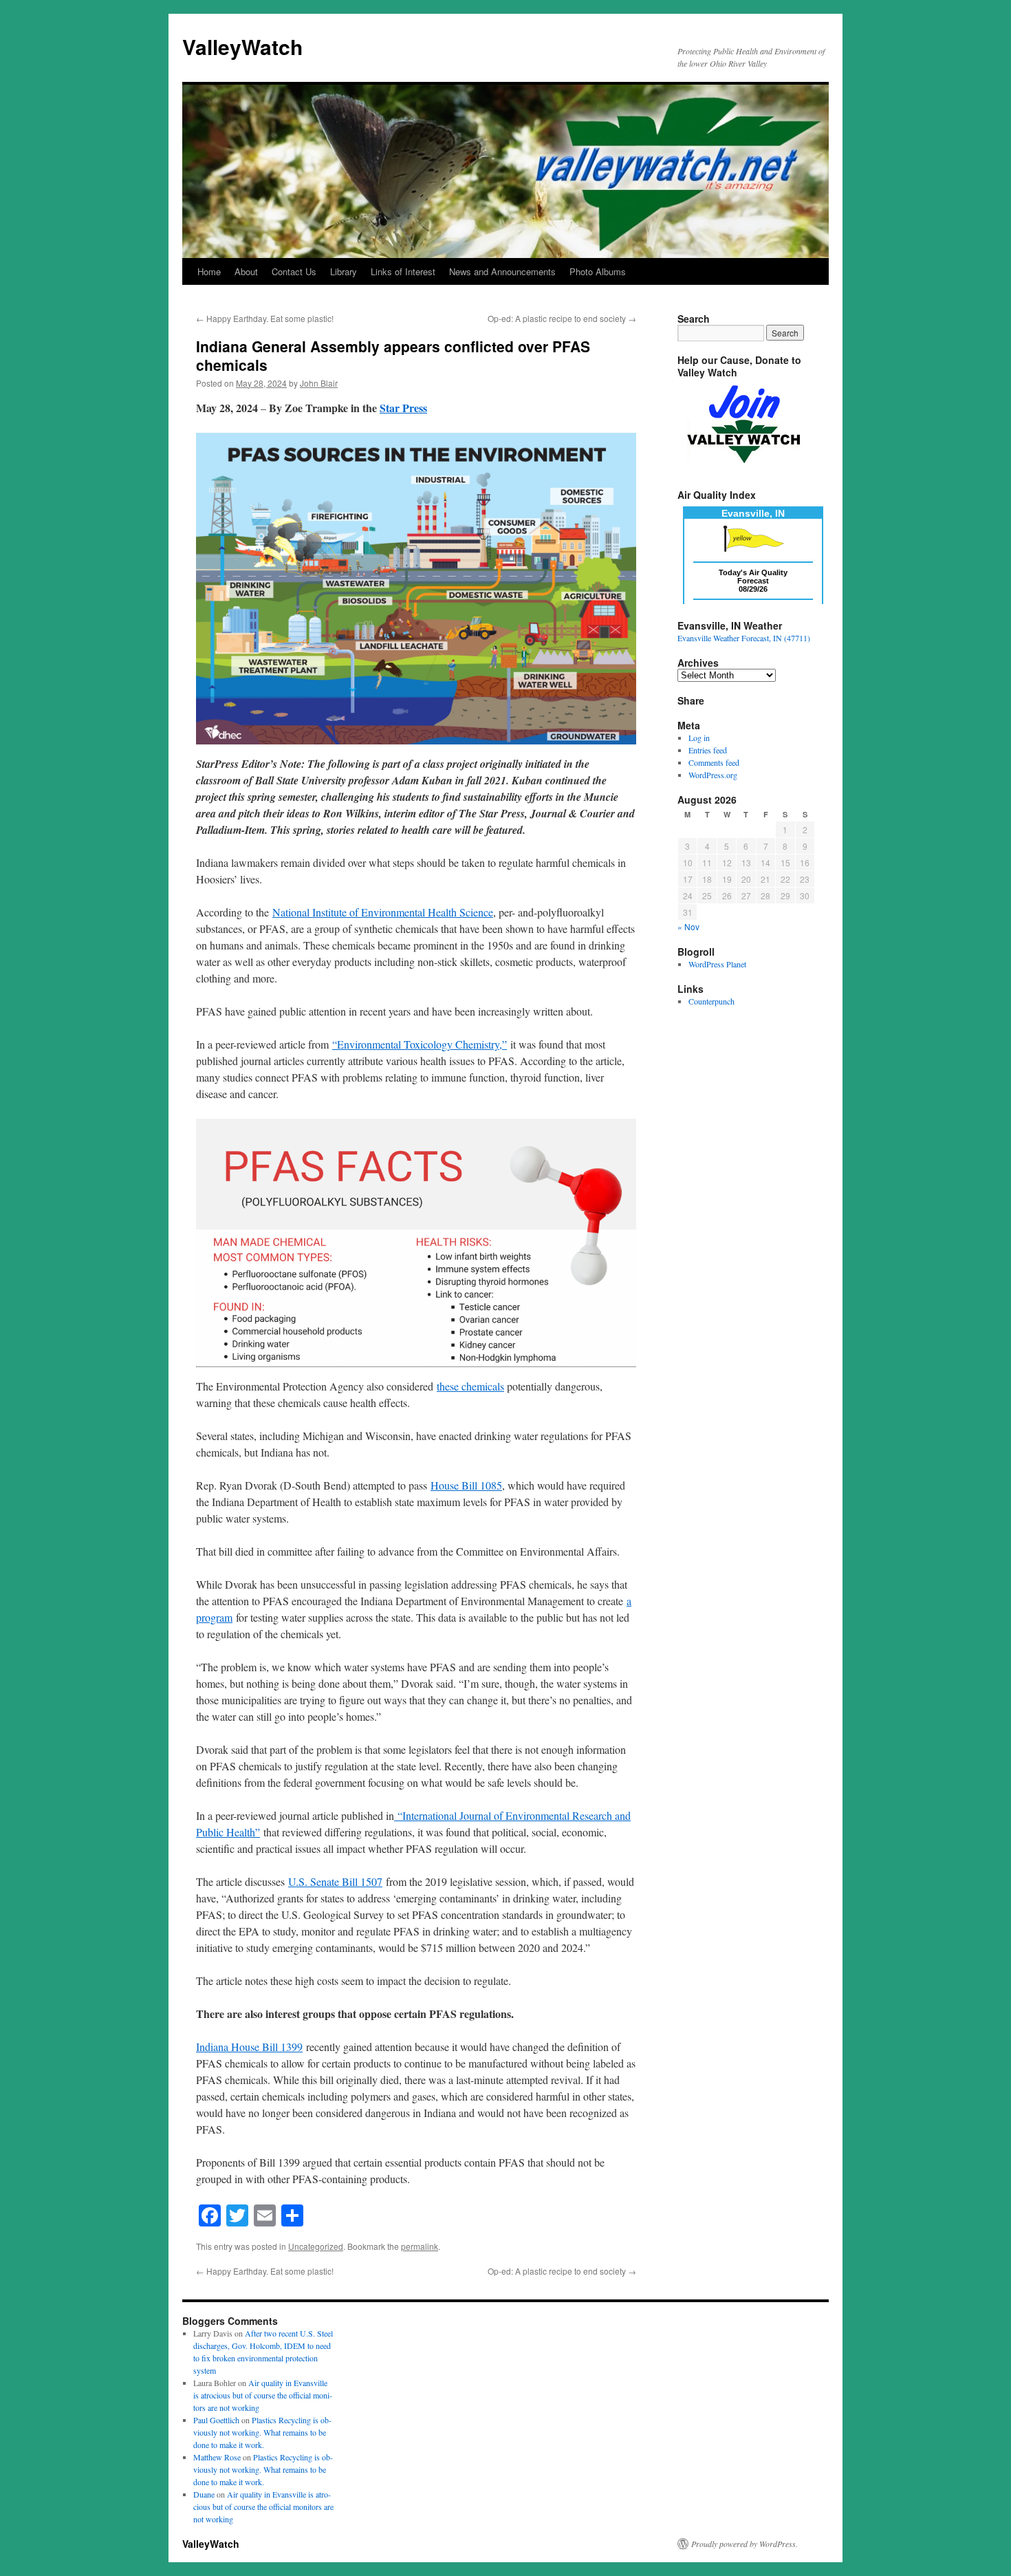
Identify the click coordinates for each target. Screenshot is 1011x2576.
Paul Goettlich (216, 2420)
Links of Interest (403, 271)
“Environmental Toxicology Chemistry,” (420, 1044)
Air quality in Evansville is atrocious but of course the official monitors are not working (263, 2395)
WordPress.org (713, 775)
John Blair (319, 383)
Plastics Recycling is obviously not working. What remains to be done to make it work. (262, 2432)
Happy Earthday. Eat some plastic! (265, 318)
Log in (699, 738)
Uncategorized (316, 2246)
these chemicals (470, 1386)
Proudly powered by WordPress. (744, 2544)
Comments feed (714, 762)
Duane (204, 2494)
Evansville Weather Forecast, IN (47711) (744, 638)
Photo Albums (598, 271)
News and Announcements (502, 271)
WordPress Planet (717, 964)
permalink (420, 2246)
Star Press (403, 408)
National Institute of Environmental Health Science (383, 912)
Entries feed (708, 750)
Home (209, 271)
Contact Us (294, 271)
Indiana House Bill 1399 (249, 2047)
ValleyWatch (242, 46)
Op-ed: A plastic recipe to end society (562, 318)
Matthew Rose (217, 2457)
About (246, 271)
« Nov (688, 926)
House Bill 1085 (466, 1485)
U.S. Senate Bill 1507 (335, 1881)
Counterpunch (711, 1001)
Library (344, 271)
